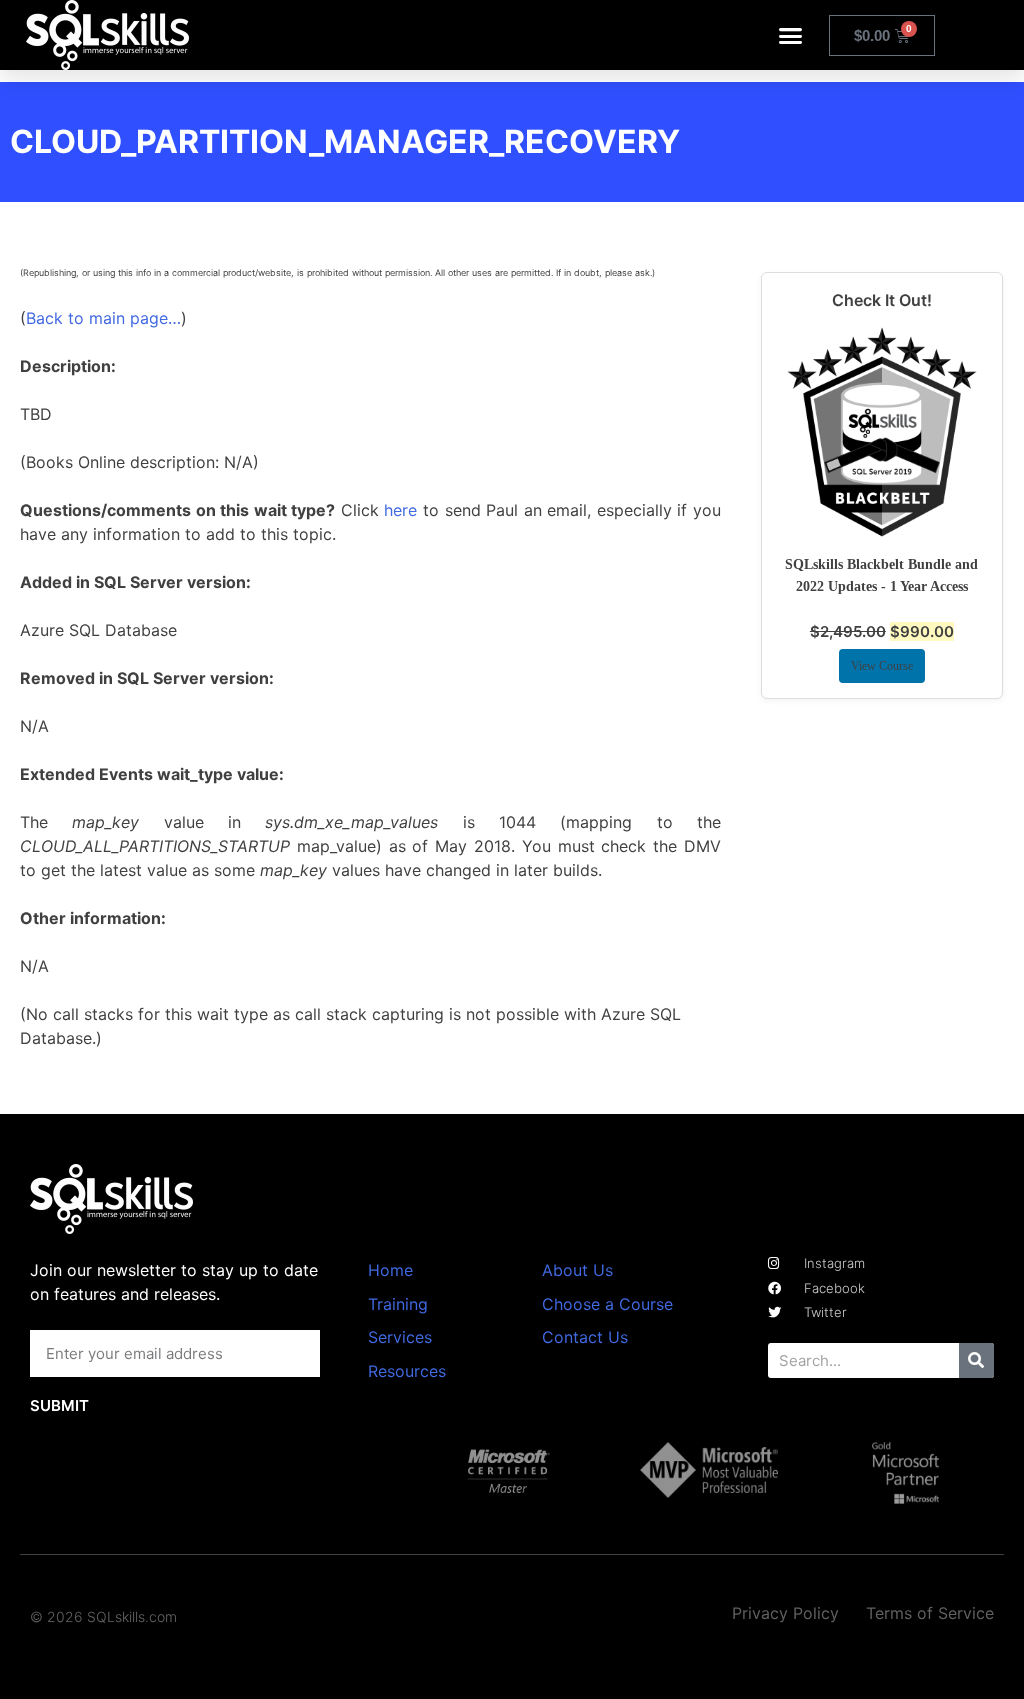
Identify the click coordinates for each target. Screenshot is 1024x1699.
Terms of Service (930, 1613)
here (400, 510)
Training (398, 1304)
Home (390, 1270)
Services (400, 1337)
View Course (882, 666)
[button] (791, 35)
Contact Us (585, 1337)
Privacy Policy (785, 1613)
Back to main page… (103, 318)
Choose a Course (607, 1304)
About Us (577, 1270)
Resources (407, 1371)
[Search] (976, 1360)
